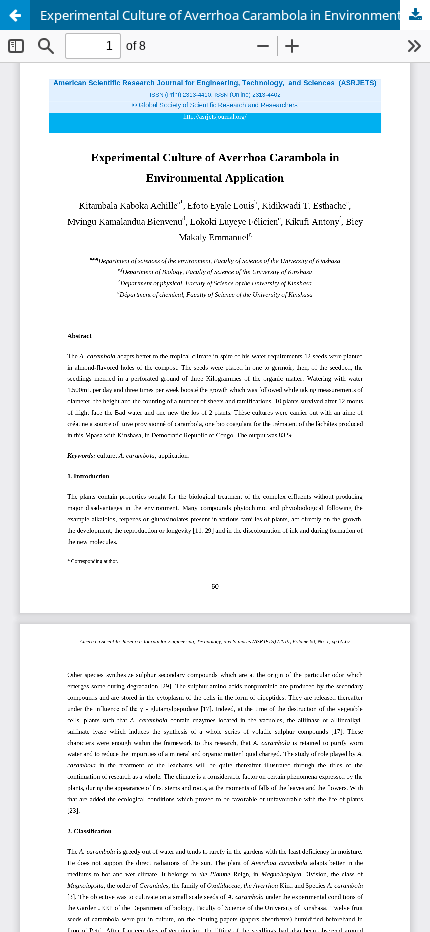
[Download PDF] (415, 15)
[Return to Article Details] (15, 15)
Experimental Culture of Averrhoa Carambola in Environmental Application (235, 15)
